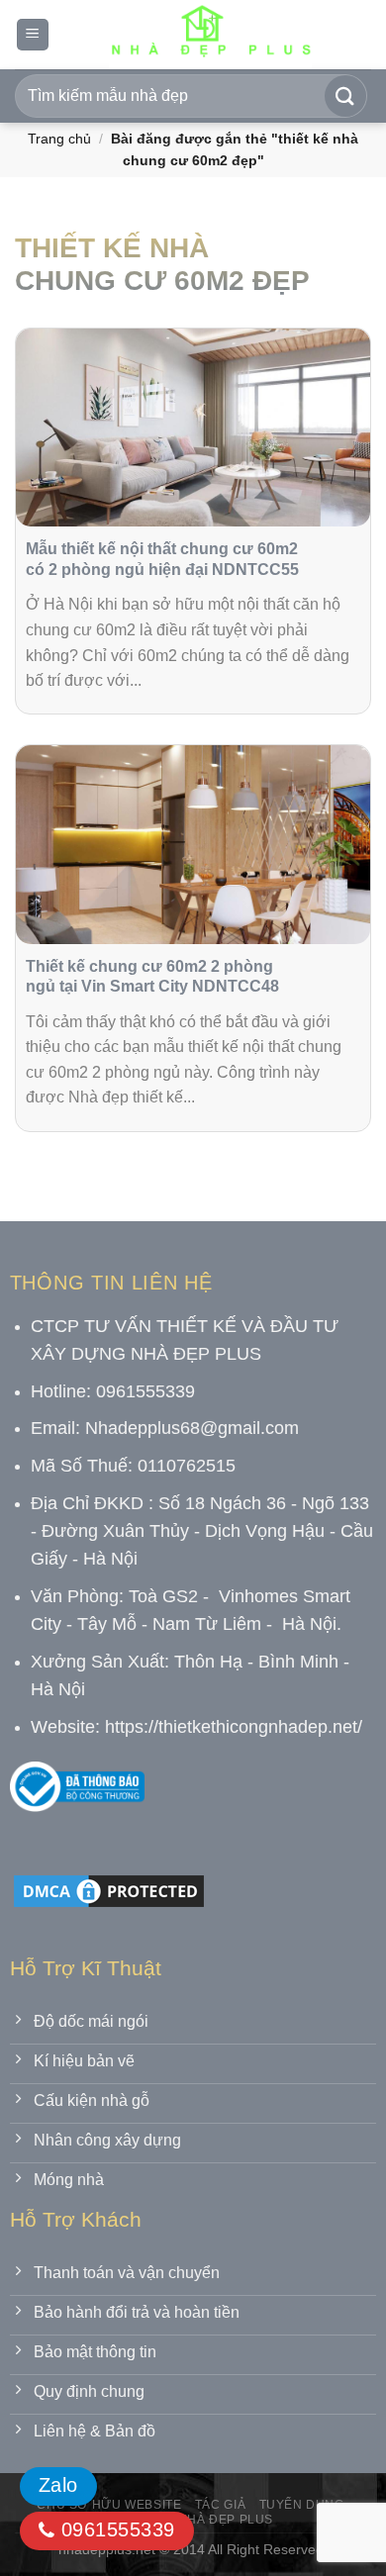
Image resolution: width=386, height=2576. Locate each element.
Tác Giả (220, 2505)
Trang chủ (59, 139)
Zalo (58, 2485)
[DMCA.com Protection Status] (109, 1890)
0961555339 (114, 2529)
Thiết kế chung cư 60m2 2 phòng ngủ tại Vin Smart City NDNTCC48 (152, 977)
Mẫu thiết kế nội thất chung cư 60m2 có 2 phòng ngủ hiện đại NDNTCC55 (162, 559)
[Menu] (33, 35)
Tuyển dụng (302, 2505)
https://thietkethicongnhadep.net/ (234, 1727)
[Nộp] (345, 96)
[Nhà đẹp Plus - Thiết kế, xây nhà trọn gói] (210, 35)
